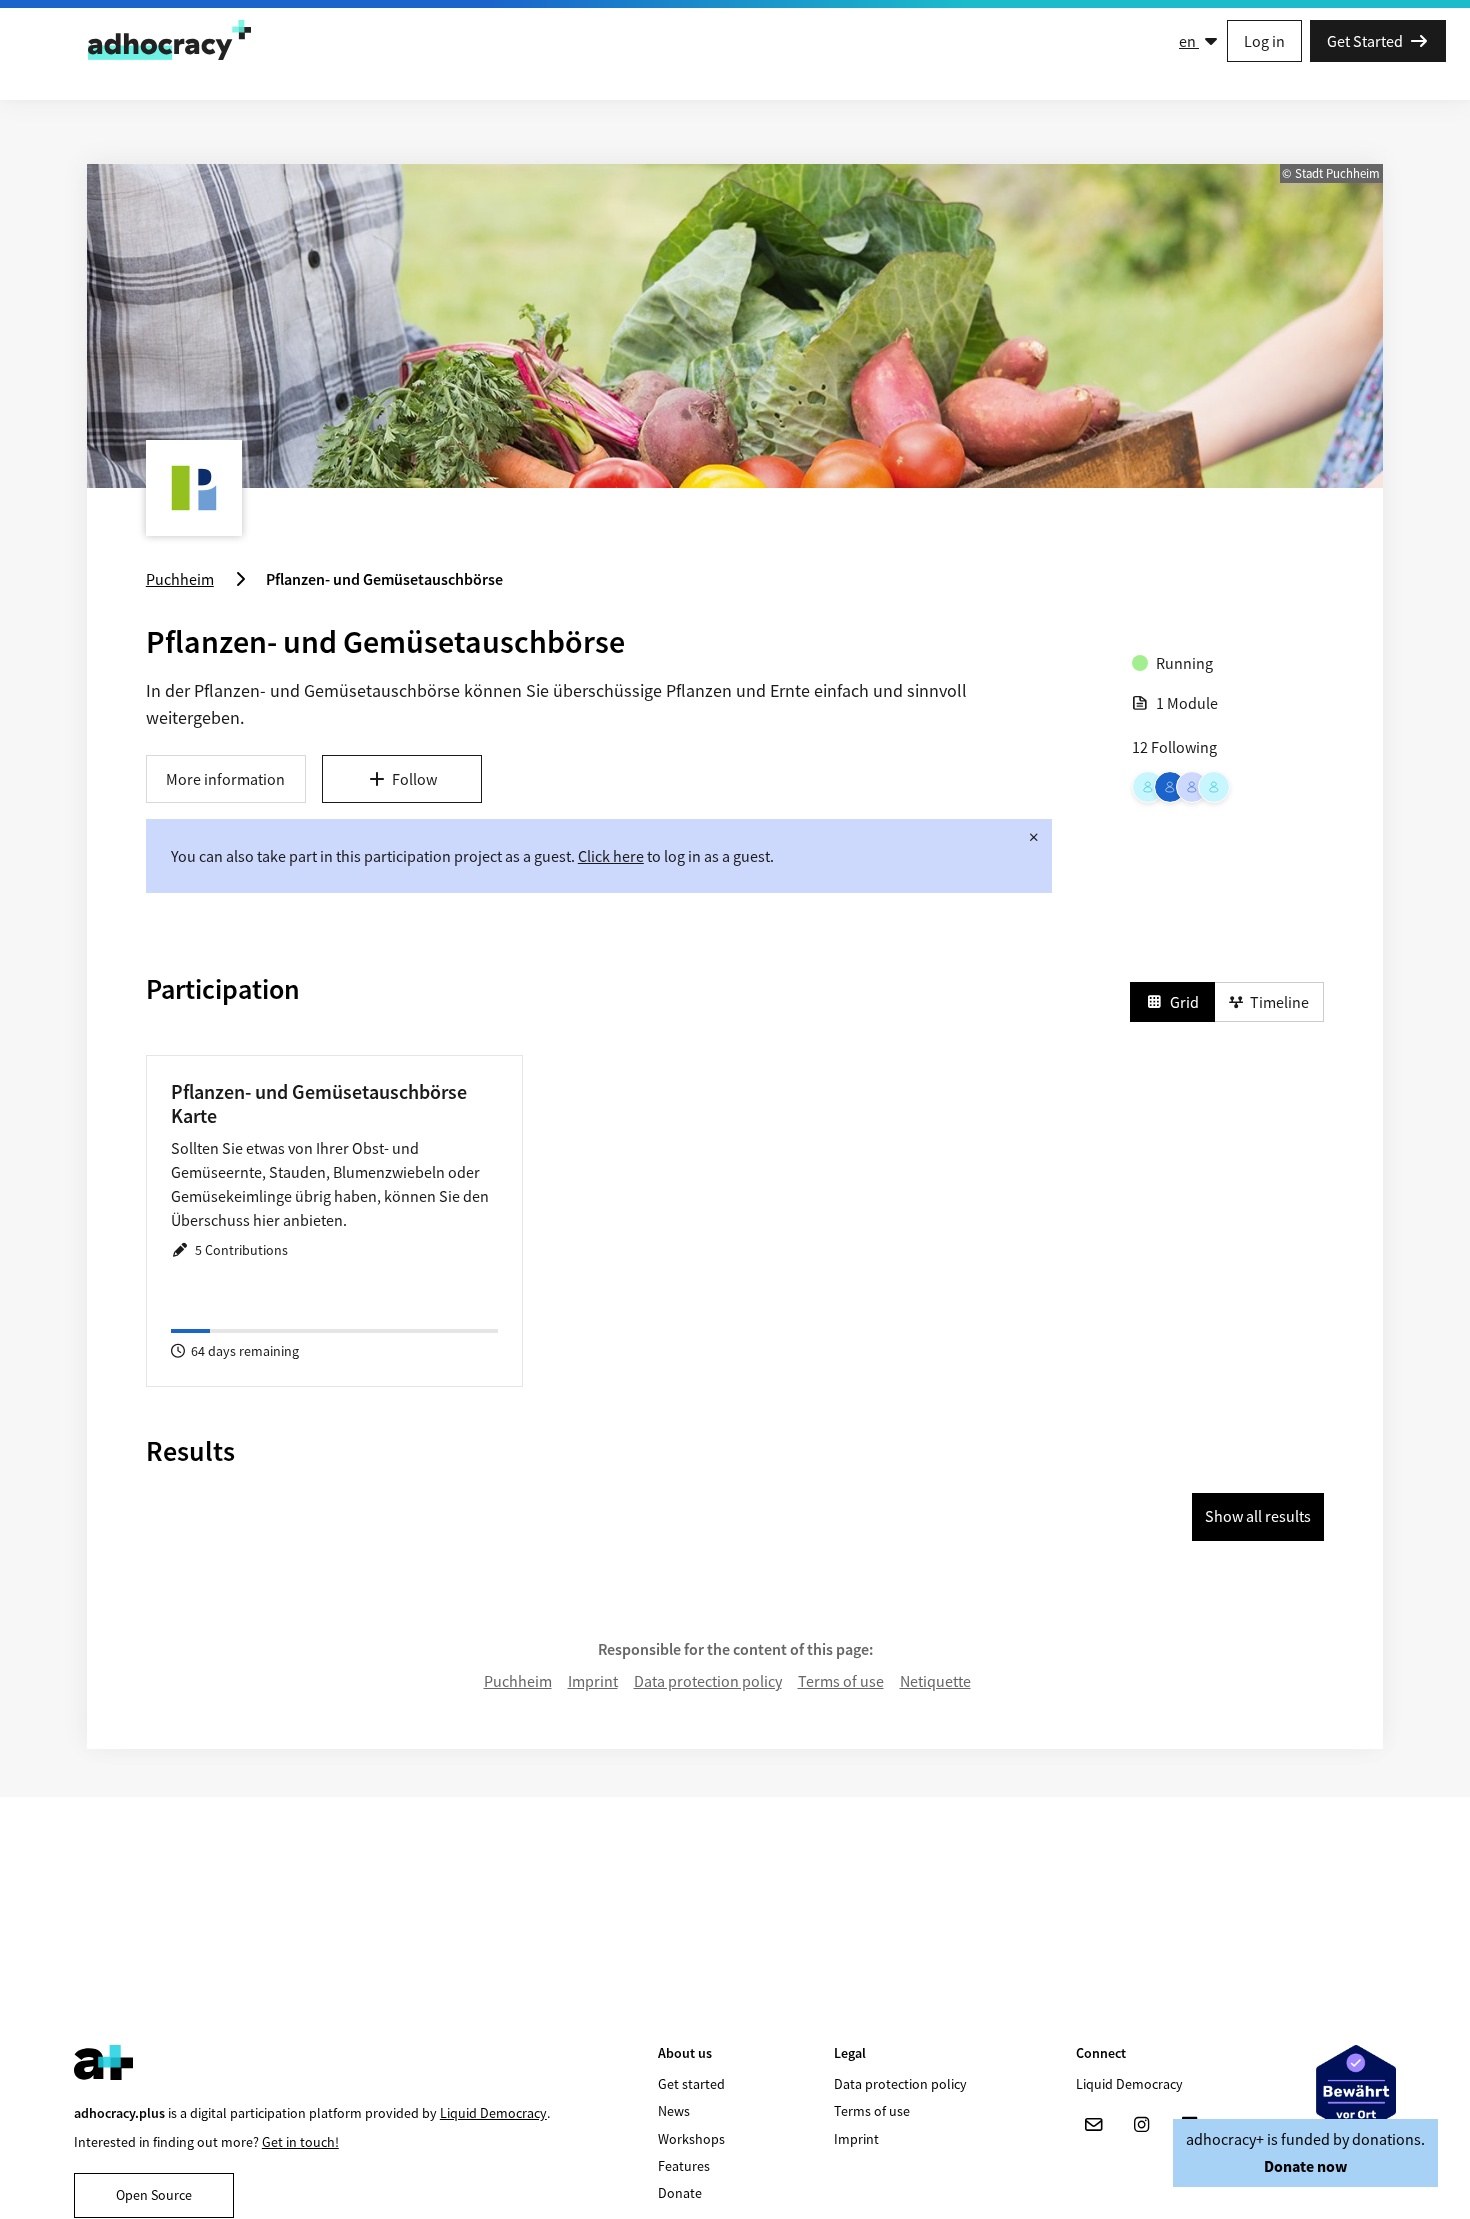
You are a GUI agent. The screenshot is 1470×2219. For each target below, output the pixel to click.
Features (684, 2166)
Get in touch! (300, 2142)
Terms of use (841, 1681)
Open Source (154, 2195)
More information (225, 779)
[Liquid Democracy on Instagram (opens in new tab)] (1142, 2125)
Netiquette (935, 1681)
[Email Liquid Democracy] (1094, 2125)
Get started (691, 2084)
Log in (1264, 41)
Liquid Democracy (493, 2113)
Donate (680, 2193)
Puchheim (518, 1681)
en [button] (1189, 41)
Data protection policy (708, 1681)
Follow (414, 779)
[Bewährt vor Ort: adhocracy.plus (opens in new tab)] (1356, 2090)
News (674, 2111)
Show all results (1258, 1516)
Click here (611, 856)
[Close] (1034, 837)
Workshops (691, 2139)
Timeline (1279, 1002)
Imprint (593, 1681)
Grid (1184, 1002)
